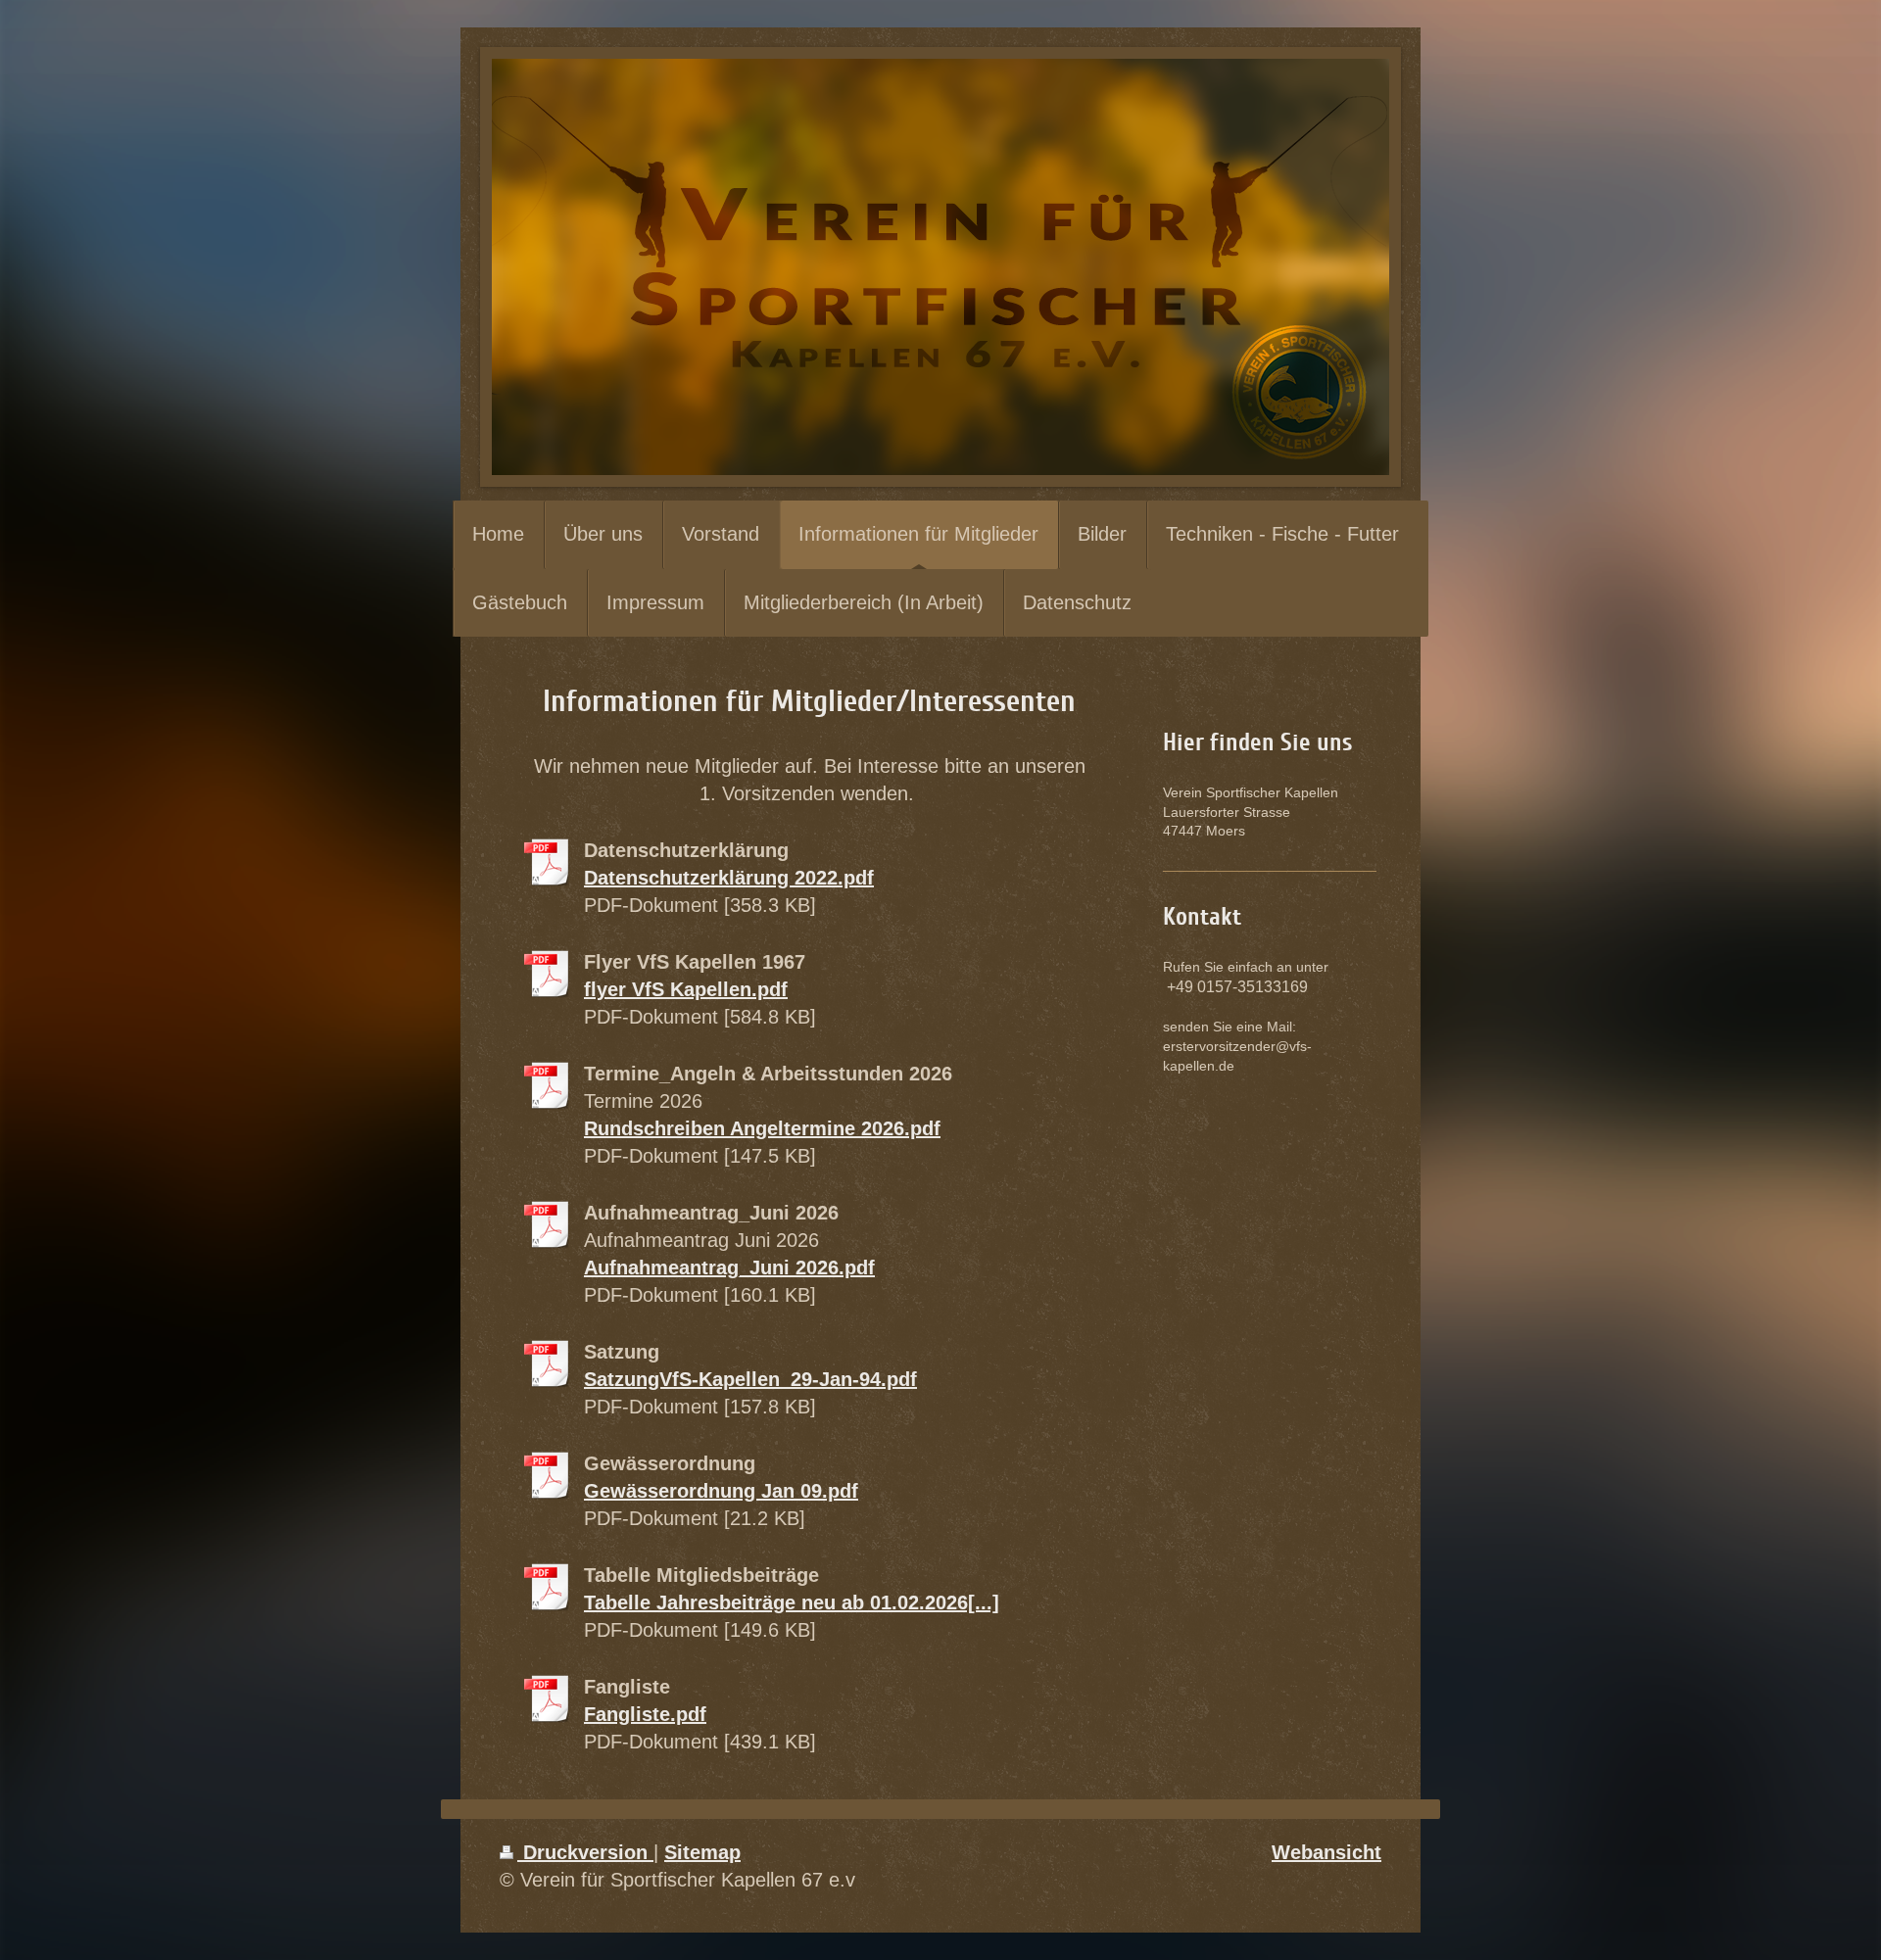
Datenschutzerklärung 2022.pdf (729, 878)
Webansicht (1326, 1852)
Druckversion (585, 1852)
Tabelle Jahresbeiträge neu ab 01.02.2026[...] (792, 1602)
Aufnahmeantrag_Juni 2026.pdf (729, 1267)
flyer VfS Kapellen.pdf (686, 989)
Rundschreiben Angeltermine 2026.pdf (762, 1128)
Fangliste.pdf (645, 1714)
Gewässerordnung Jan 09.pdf (721, 1491)
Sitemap (702, 1852)
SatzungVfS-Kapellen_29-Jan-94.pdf (750, 1379)
